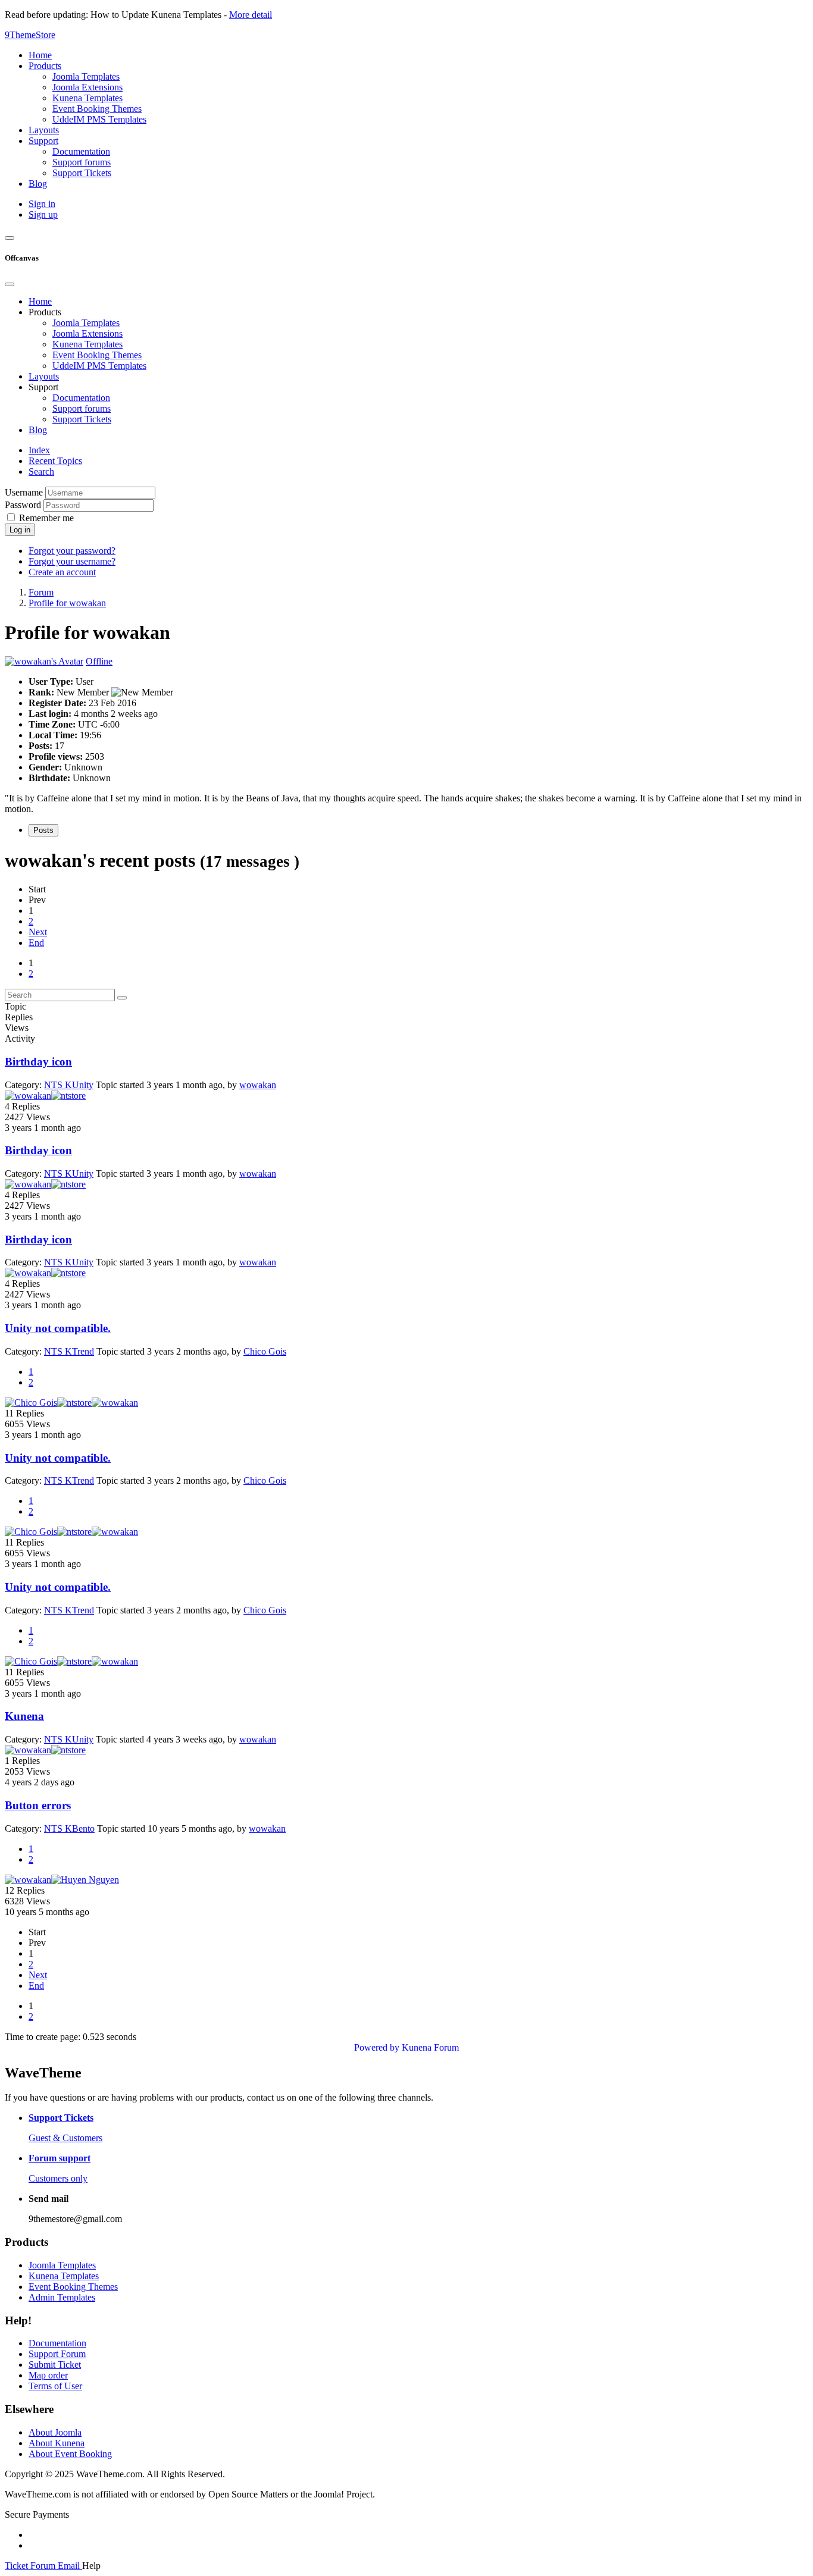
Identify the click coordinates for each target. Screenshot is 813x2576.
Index (39, 450)
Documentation (81, 398)
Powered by (377, 2047)
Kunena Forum (430, 2047)
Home (40, 301)
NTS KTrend (69, 1351)
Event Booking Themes (97, 355)
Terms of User (55, 2386)
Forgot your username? (72, 561)
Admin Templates (62, 2297)
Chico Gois (265, 1351)
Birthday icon (38, 1062)
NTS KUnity (69, 1085)
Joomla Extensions (87, 333)
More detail (251, 15)
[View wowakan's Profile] (44, 661)
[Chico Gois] (31, 1403)
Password (23, 505)
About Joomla (55, 2432)
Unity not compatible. (58, 1328)
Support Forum (57, 2354)
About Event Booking (70, 2454)
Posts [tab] (43, 830)
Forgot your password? (72, 551)
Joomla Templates (86, 323)
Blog (38, 430)
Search (41, 471)
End (36, 943)
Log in (20, 530)
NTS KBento (69, 1828)
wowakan (258, 1085)
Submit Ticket (55, 2365)
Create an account (62, 572)
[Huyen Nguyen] (85, 1880)
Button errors (38, 1805)
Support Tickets (82, 419)
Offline (99, 661)
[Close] (10, 284)
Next (38, 932)
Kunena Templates (87, 344)
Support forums (82, 408)
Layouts (44, 376)
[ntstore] (68, 1096)
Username (24, 492)
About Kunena (57, 2443)
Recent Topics (55, 461)
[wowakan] (28, 1096)
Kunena (24, 1716)
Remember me (46, 518)
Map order (48, 2375)
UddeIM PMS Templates (99, 366)
